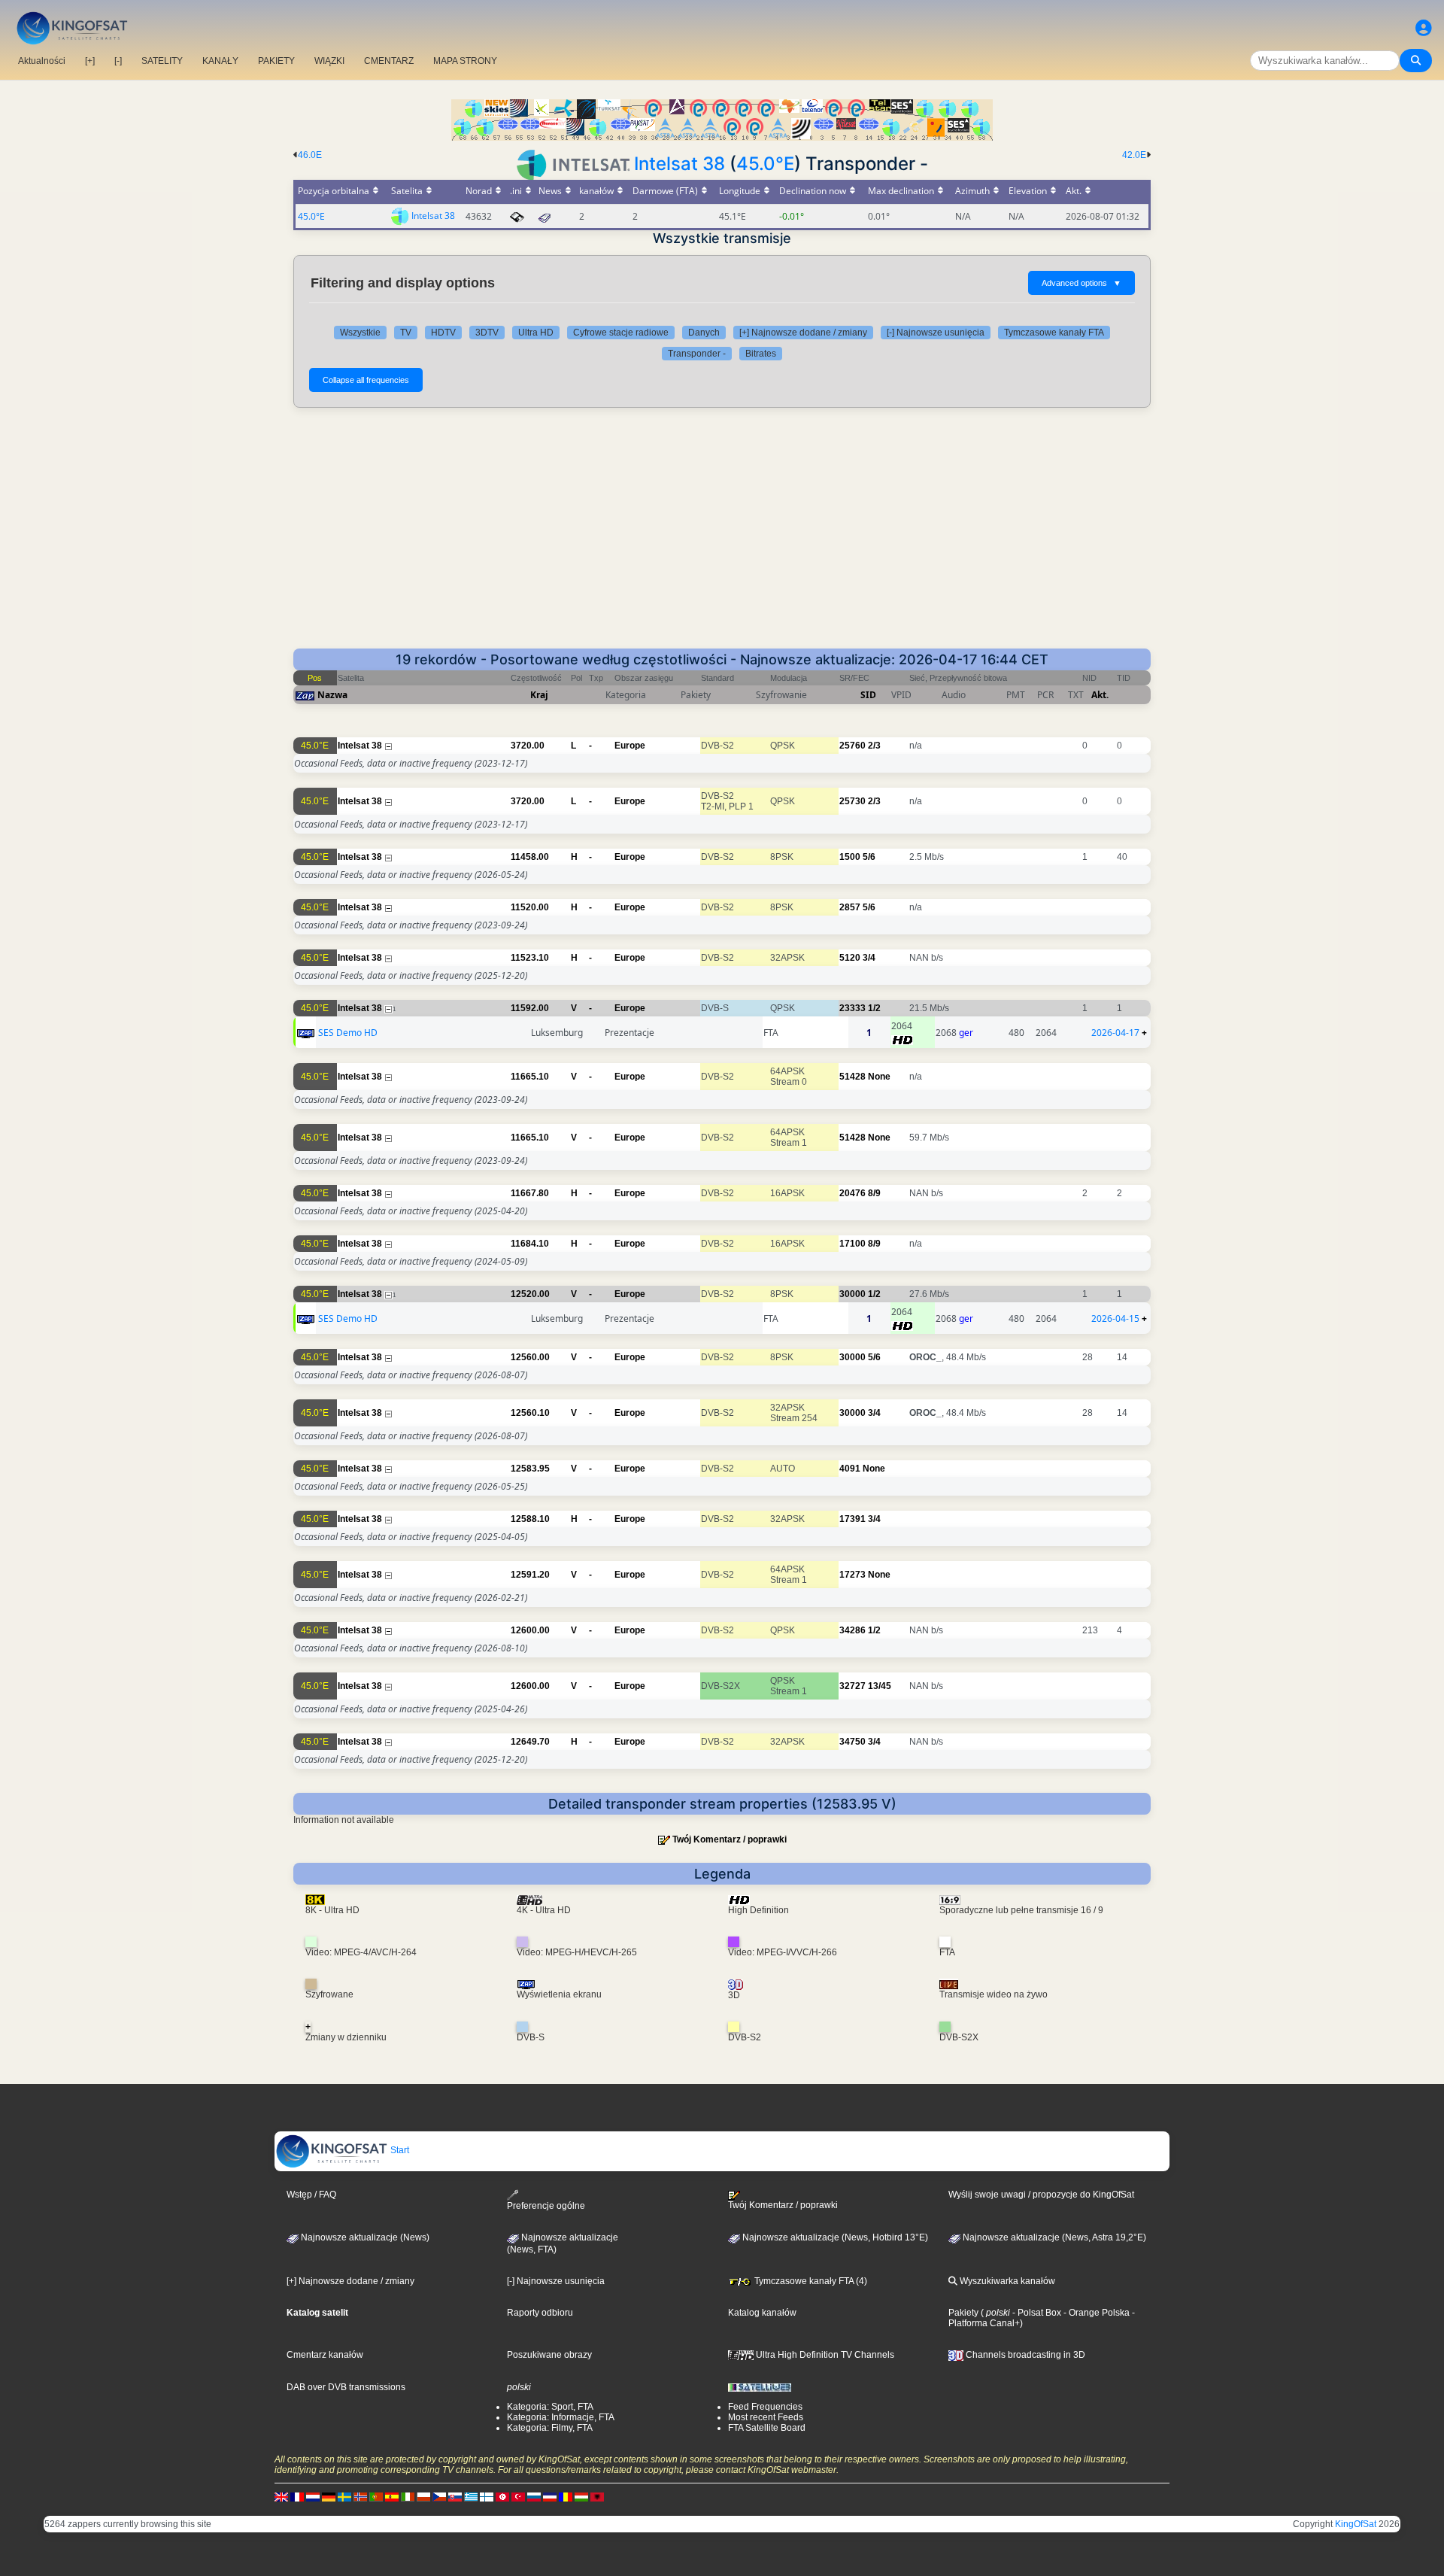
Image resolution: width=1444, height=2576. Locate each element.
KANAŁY (220, 61)
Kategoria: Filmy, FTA (550, 2428)
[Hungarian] (581, 2496)
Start (399, 2150)
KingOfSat (1356, 2524)
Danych (704, 333)
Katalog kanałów (762, 2313)
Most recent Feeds (766, 2417)
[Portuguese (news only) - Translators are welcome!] (376, 2496)
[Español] (392, 2496)
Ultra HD (536, 333)
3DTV (487, 333)
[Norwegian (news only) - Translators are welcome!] (360, 2496)
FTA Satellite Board (767, 2428)
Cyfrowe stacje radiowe (621, 333)
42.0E (1134, 155)
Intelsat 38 (680, 164)
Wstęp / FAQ (311, 2195)
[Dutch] (313, 2496)
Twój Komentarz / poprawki (730, 1839)
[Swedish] (344, 2496)
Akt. (1100, 695)
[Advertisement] (722, 536)
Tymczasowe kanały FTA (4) (810, 2281)
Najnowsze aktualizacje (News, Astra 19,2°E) (1053, 2237)
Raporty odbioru (540, 2313)
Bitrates (761, 354)
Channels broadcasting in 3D (1024, 2355)
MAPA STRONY (465, 61)
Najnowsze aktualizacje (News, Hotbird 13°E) (834, 2237)
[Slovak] (455, 2496)
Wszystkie (360, 333)
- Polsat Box (1036, 2313)
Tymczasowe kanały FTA (1054, 333)
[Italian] (408, 2496)
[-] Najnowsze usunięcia (936, 333)
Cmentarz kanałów (325, 2355)
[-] (118, 61)
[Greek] (471, 2496)
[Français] (297, 2496)
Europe (630, 746)
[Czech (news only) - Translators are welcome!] (439, 2496)
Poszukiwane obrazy (549, 2355)
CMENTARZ (389, 61)
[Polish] (423, 2496)
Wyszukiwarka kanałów (1006, 2281)
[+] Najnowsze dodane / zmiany (803, 333)
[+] (90, 61)
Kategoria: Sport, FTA (550, 2407)
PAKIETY (276, 61)
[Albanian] (597, 2496)
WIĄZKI (329, 61)
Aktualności (42, 61)
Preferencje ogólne (546, 2206)
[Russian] (534, 2496)
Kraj (539, 695)
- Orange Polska (1095, 2313)
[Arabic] (502, 2496)
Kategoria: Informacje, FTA (561, 2417)
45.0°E (765, 164)
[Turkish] (518, 2496)
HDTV (443, 333)
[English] (281, 2496)
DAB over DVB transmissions (346, 2387)
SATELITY (162, 61)
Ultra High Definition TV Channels (824, 2355)
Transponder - (697, 354)
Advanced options (1081, 283)
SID (868, 695)
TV (406, 333)
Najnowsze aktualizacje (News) (364, 2237)
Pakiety (963, 2313)
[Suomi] (487, 2496)
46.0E (310, 155)
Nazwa (332, 695)
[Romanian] (566, 2496)
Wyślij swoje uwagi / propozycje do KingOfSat (1041, 2195)
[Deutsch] (329, 2496)
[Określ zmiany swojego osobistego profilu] (1424, 28)
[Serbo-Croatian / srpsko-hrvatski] (550, 2496)
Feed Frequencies (765, 2407)
